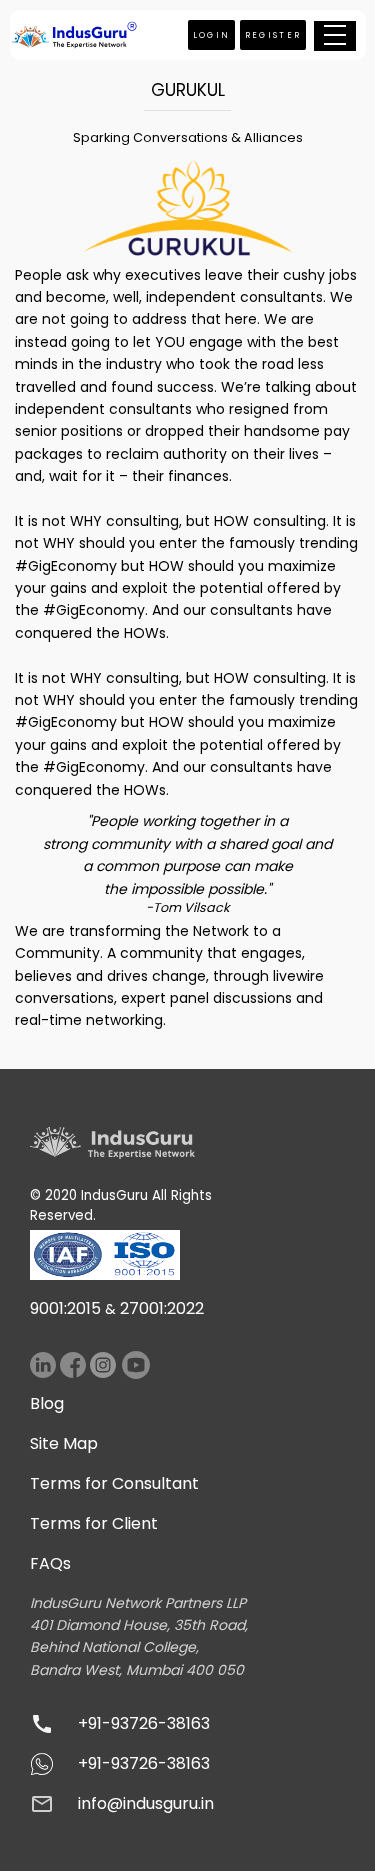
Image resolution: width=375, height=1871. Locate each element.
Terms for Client (94, 1523)
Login (212, 35)
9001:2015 (65, 1308)
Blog (47, 1403)
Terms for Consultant (114, 1483)
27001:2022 (162, 1308)
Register (273, 35)
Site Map (64, 1443)
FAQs (50, 1563)
